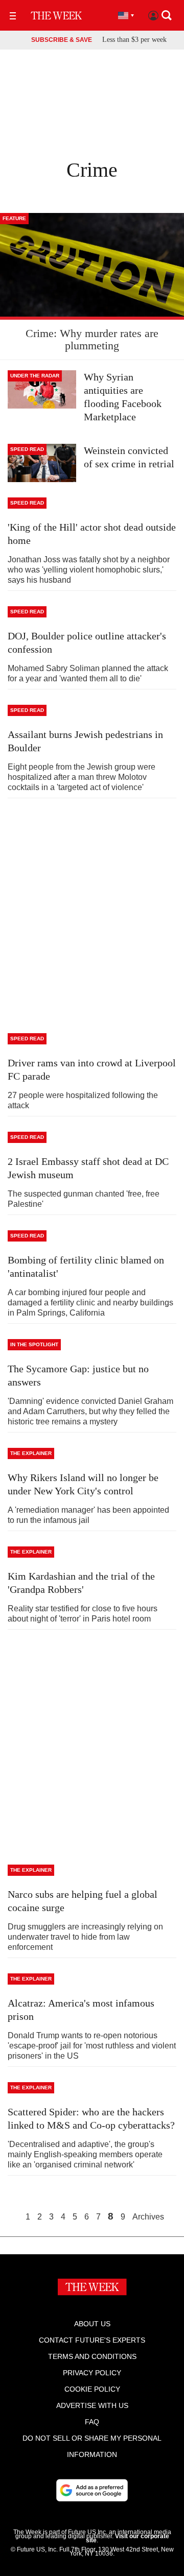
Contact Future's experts (92, 2340)
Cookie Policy (92, 2389)
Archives (148, 2217)
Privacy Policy (92, 2373)
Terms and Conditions (92, 2356)
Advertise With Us (92, 2405)
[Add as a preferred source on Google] (92, 2490)
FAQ (92, 2422)
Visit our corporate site (128, 2538)
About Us (92, 2324)
